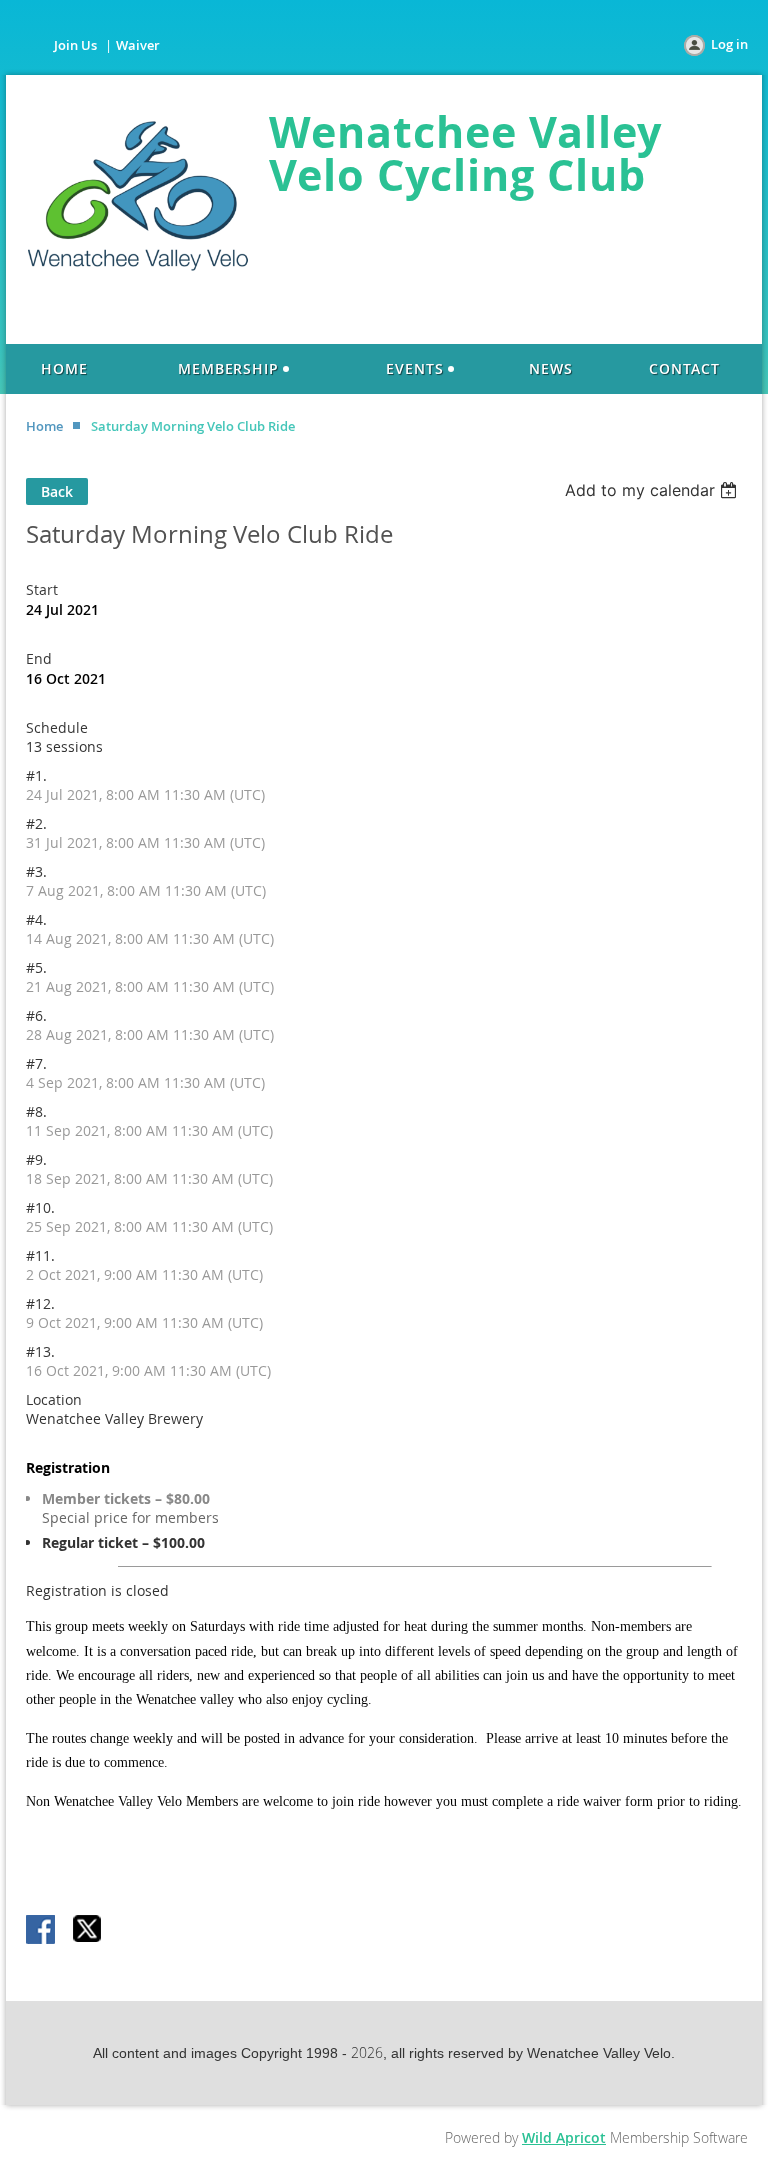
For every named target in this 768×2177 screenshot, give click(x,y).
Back (57, 491)
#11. (40, 1255)
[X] (88, 1931)
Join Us (75, 45)
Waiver (138, 45)
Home (44, 426)
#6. (36, 1015)
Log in (729, 44)
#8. (36, 1111)
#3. (36, 871)
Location (54, 1399)
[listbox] (653, 490)
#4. (36, 919)
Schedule (57, 727)
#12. (40, 1303)
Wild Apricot (564, 2137)
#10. (40, 1207)
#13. (40, 1351)
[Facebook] (42, 1931)
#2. (36, 823)
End (39, 658)
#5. (36, 967)
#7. (36, 1063)
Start (42, 589)
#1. (36, 775)
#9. (36, 1159)
